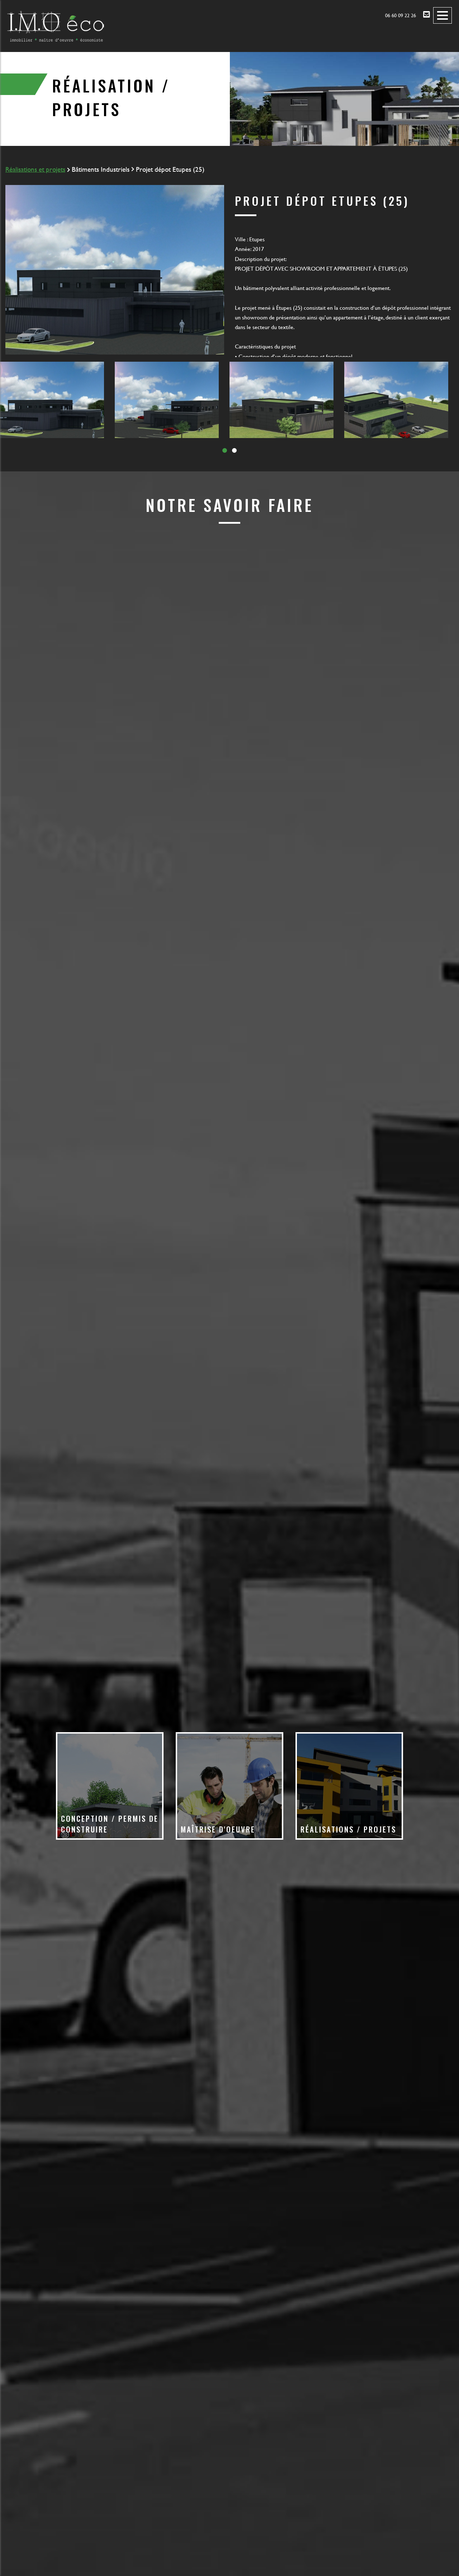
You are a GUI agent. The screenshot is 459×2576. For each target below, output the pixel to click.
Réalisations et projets (35, 169)
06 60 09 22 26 (401, 15)
